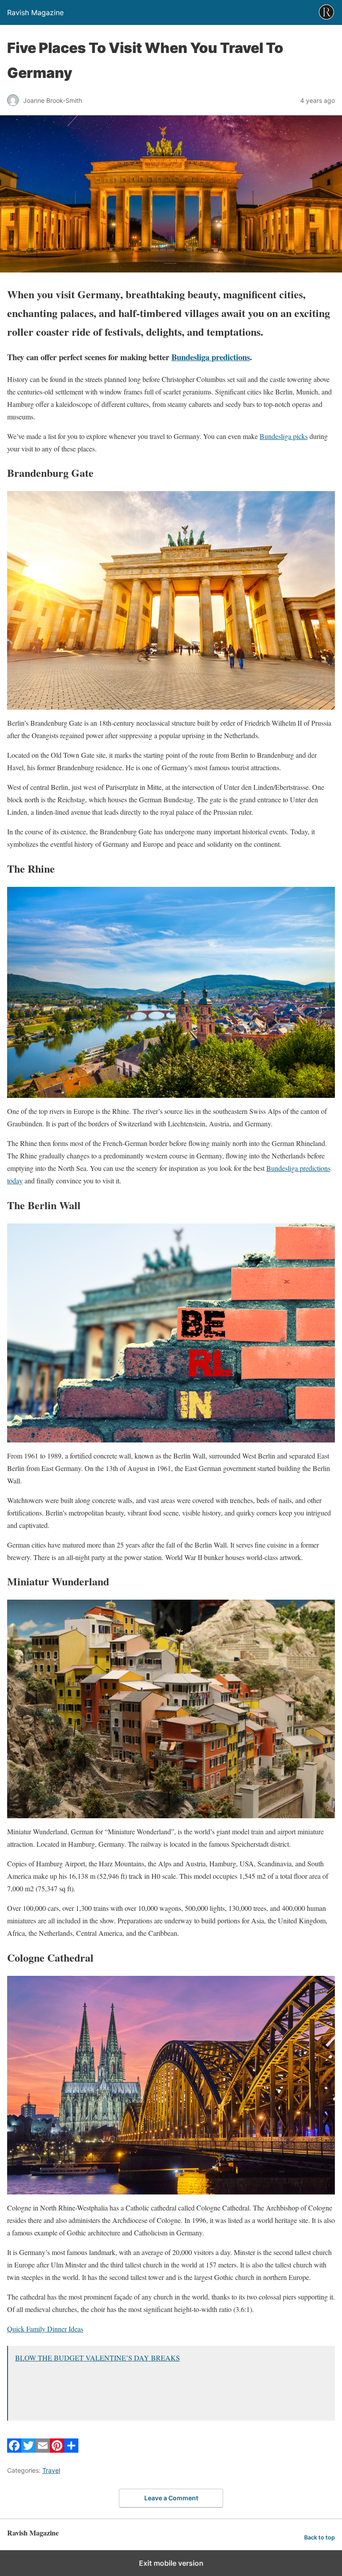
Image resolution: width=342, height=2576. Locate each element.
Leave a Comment (171, 2498)
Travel (51, 2470)
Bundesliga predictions (211, 357)
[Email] (43, 2450)
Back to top (320, 2537)
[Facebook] (14, 2450)
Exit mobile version (171, 2563)
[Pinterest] (57, 2450)
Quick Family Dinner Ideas (45, 2329)
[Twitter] (28, 2450)
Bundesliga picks (284, 436)
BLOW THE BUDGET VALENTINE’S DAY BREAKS (98, 2358)
